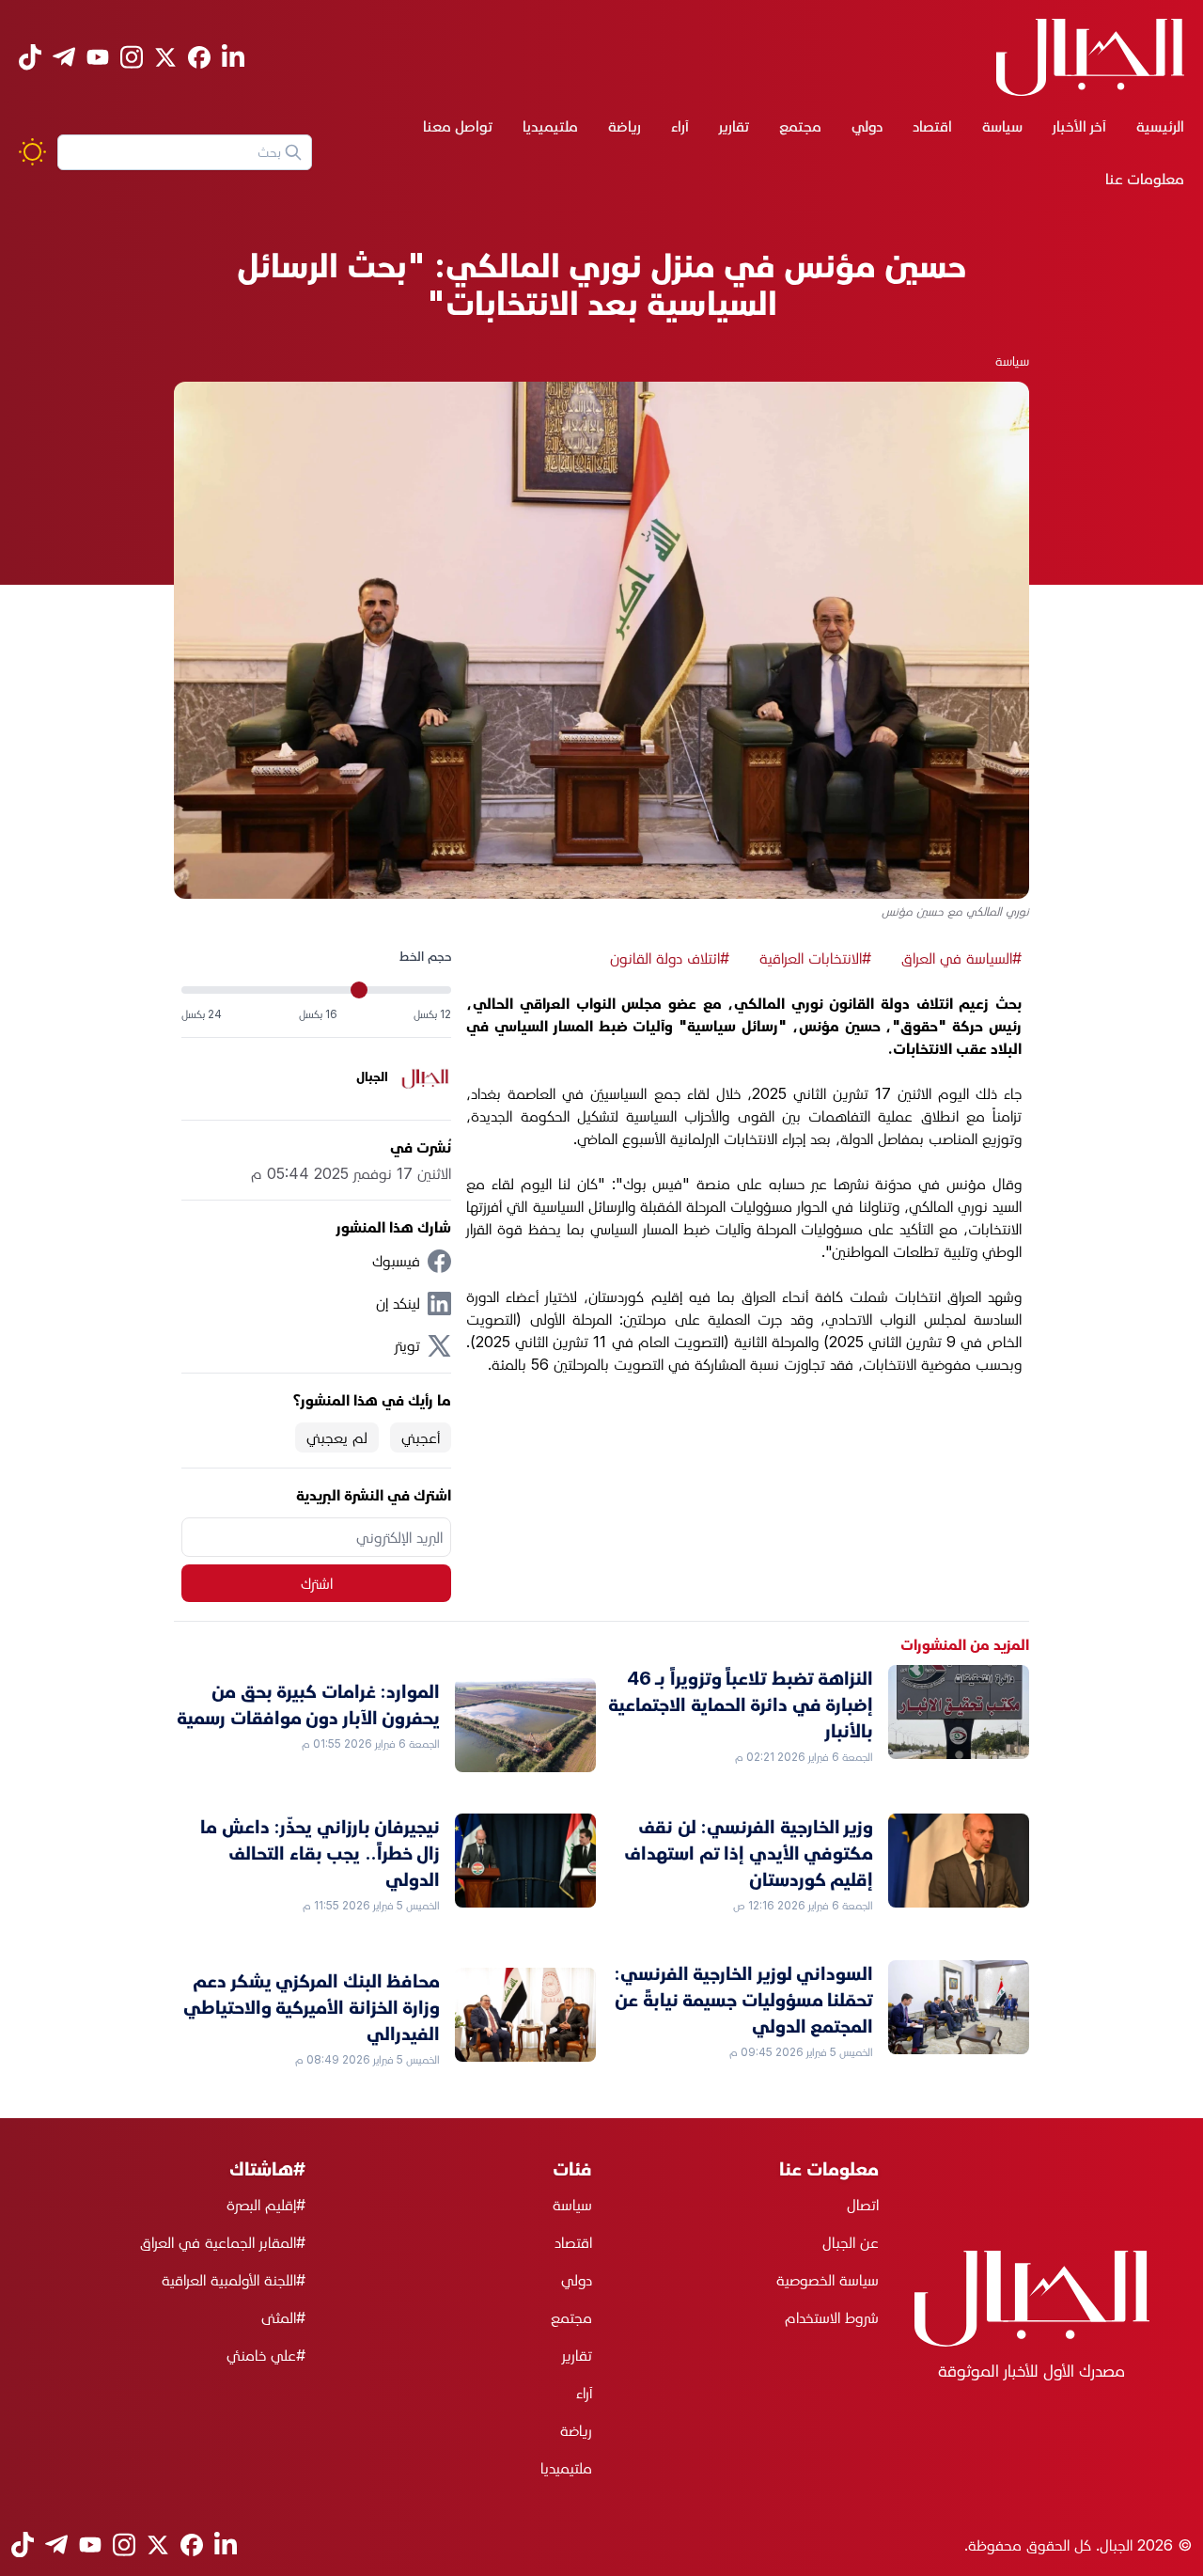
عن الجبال (851, 2242)
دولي (867, 126)
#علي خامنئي (266, 2355)
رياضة (625, 126)
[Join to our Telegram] (64, 57)
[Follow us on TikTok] (30, 57)
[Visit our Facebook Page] (199, 57)
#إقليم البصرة (266, 2205)
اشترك (317, 1583)
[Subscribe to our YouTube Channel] (98, 57)
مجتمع (800, 126)
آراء (680, 126)
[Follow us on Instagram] (132, 57)
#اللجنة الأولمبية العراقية (234, 2280)
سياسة (1002, 126)
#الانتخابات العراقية (815, 958)
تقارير (734, 126)
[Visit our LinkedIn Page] (233, 57)
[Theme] (32, 152)
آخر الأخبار (1079, 126)
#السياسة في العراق (961, 958)
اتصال (863, 2205)
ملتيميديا (550, 126)
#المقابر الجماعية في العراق (223, 2242)
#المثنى (283, 2317)
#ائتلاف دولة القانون (670, 958)
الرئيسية (1160, 126)
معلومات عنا (1145, 179)
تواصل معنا (458, 126)
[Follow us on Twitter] (165, 57)
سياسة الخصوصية (828, 2280)
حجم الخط (425, 956)
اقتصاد (932, 126)
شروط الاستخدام (832, 2317)
